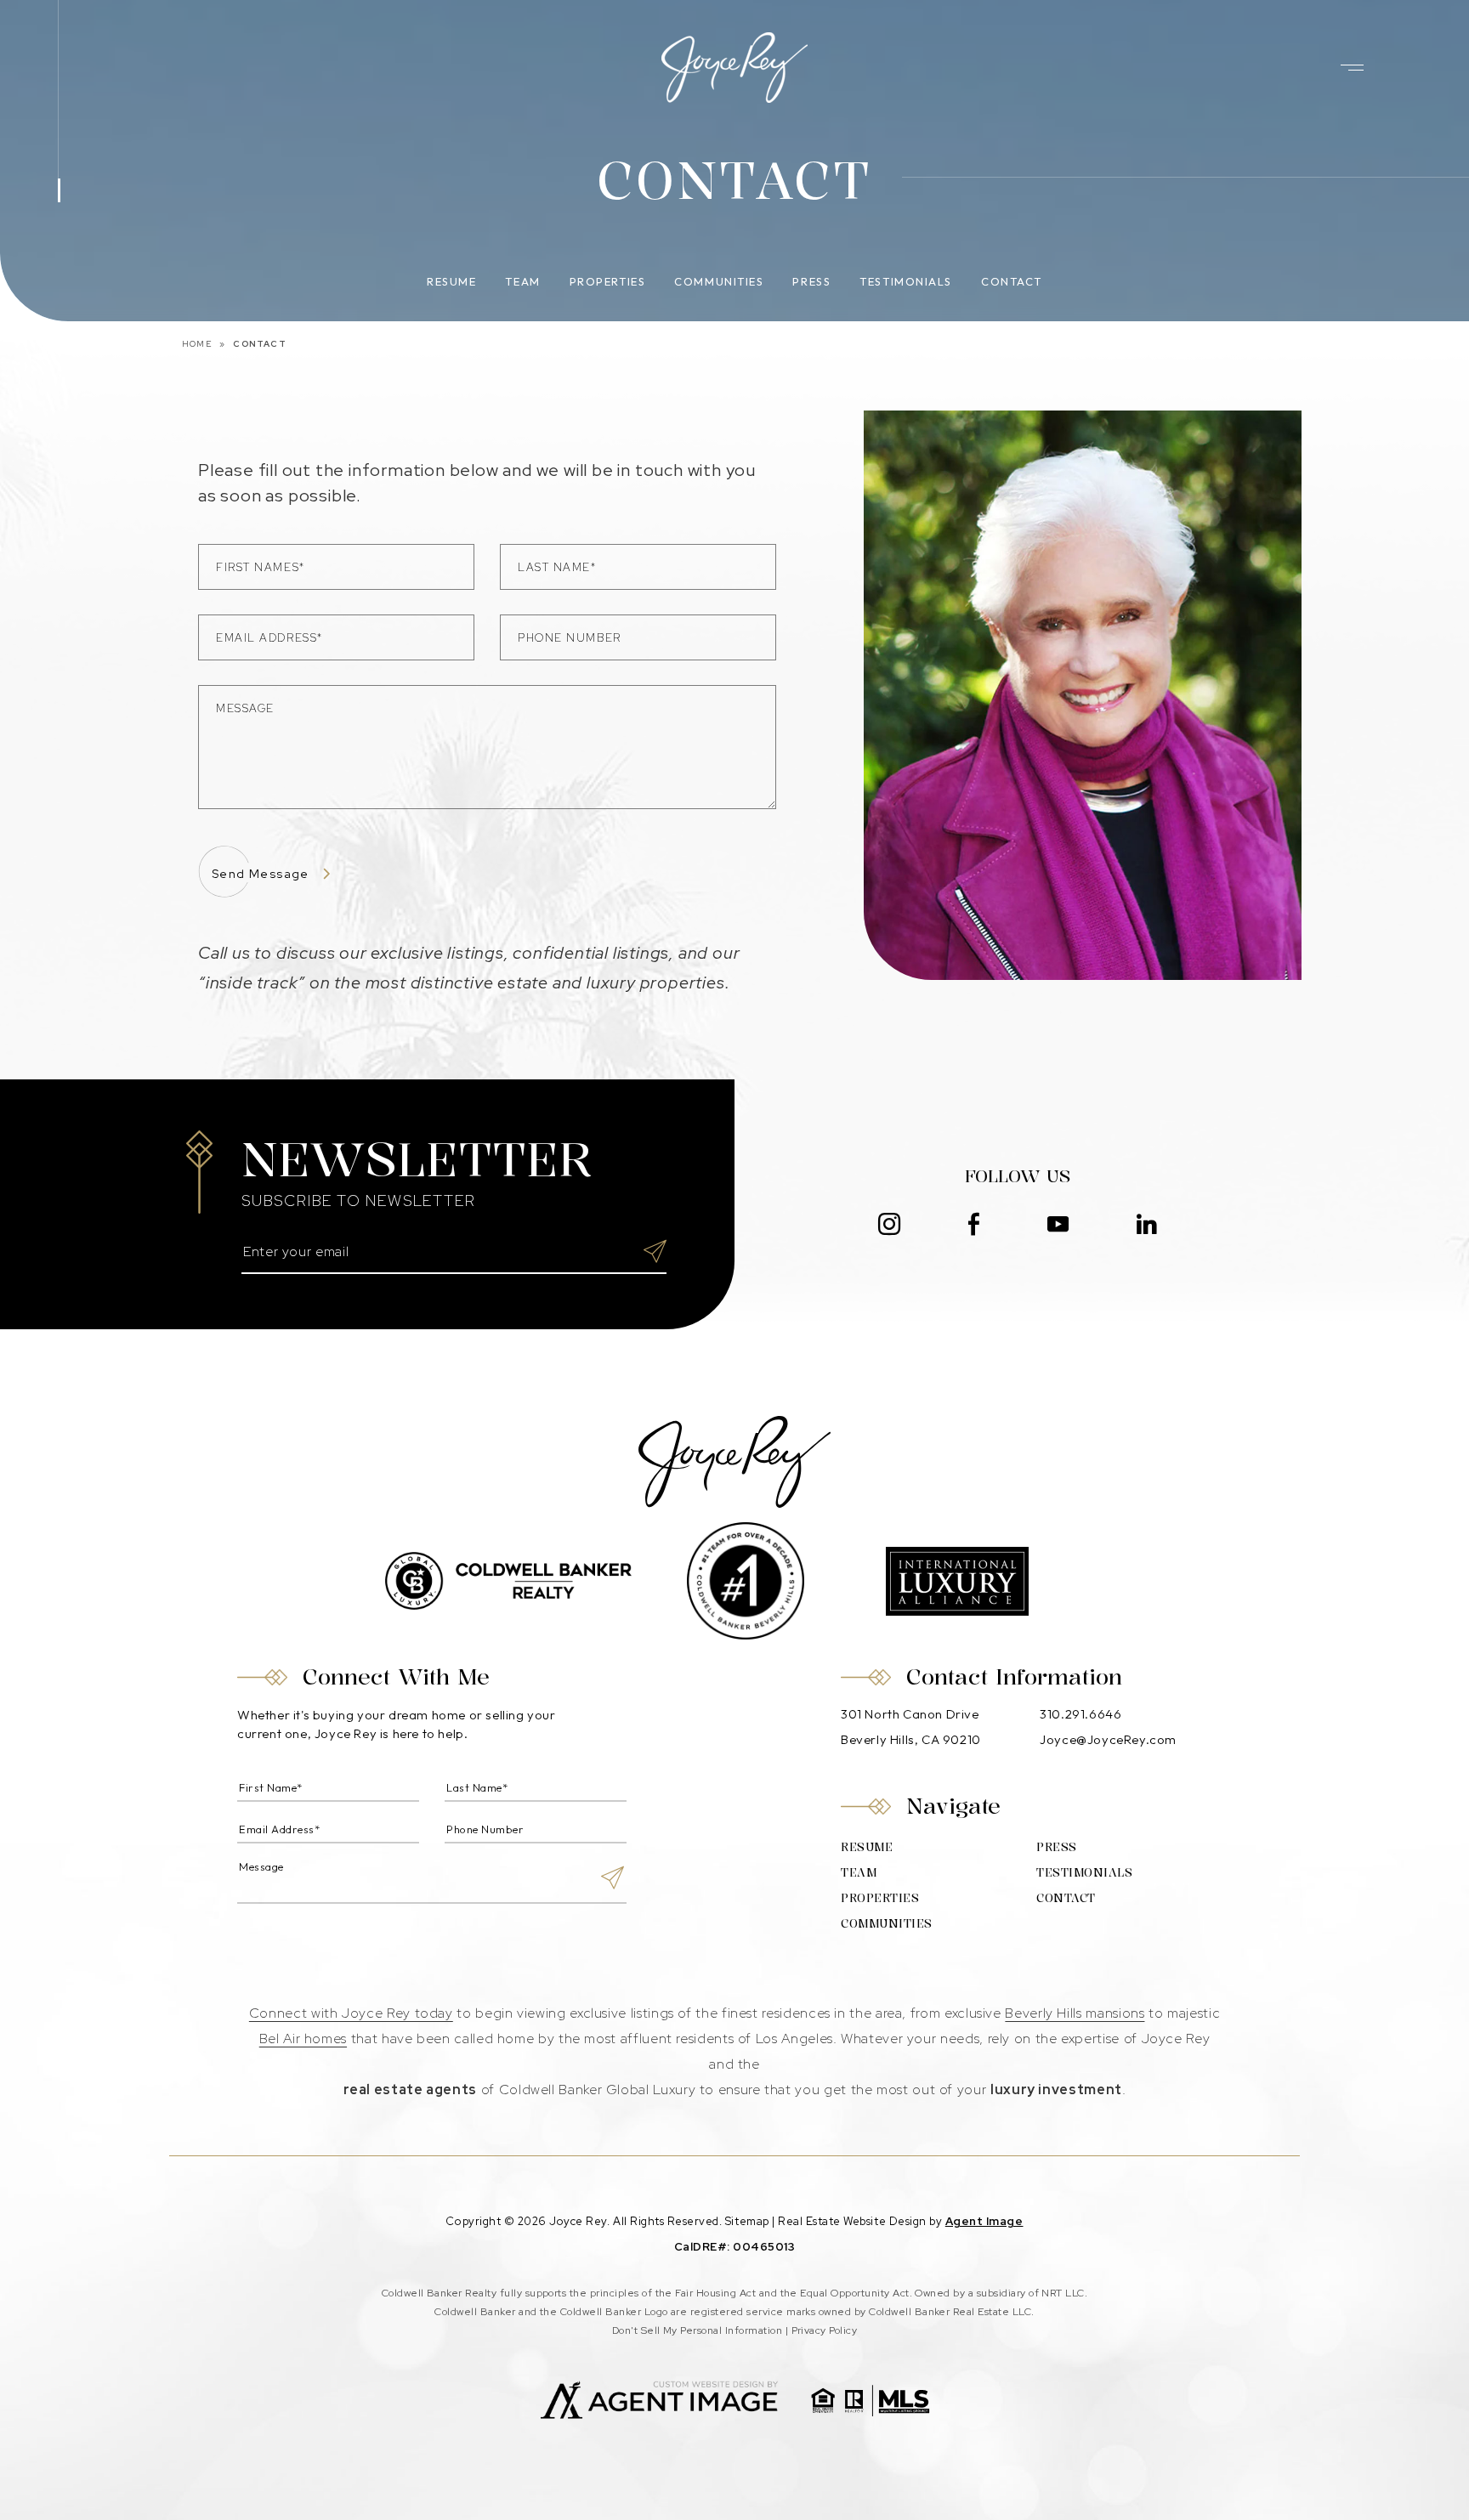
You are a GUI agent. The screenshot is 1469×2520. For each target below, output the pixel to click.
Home (197, 344)
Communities (719, 281)
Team (522, 281)
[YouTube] (1058, 1225)
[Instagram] (889, 1225)
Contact (1012, 281)
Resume (451, 281)
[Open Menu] (1352, 68)
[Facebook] (974, 1225)
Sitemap (747, 2221)
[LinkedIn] (1147, 1225)
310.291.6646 (1080, 1714)
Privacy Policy (825, 2330)
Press (811, 281)
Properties (608, 281)
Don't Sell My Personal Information (697, 2330)
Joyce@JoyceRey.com (1108, 1739)
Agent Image (984, 2221)
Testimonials (906, 281)
